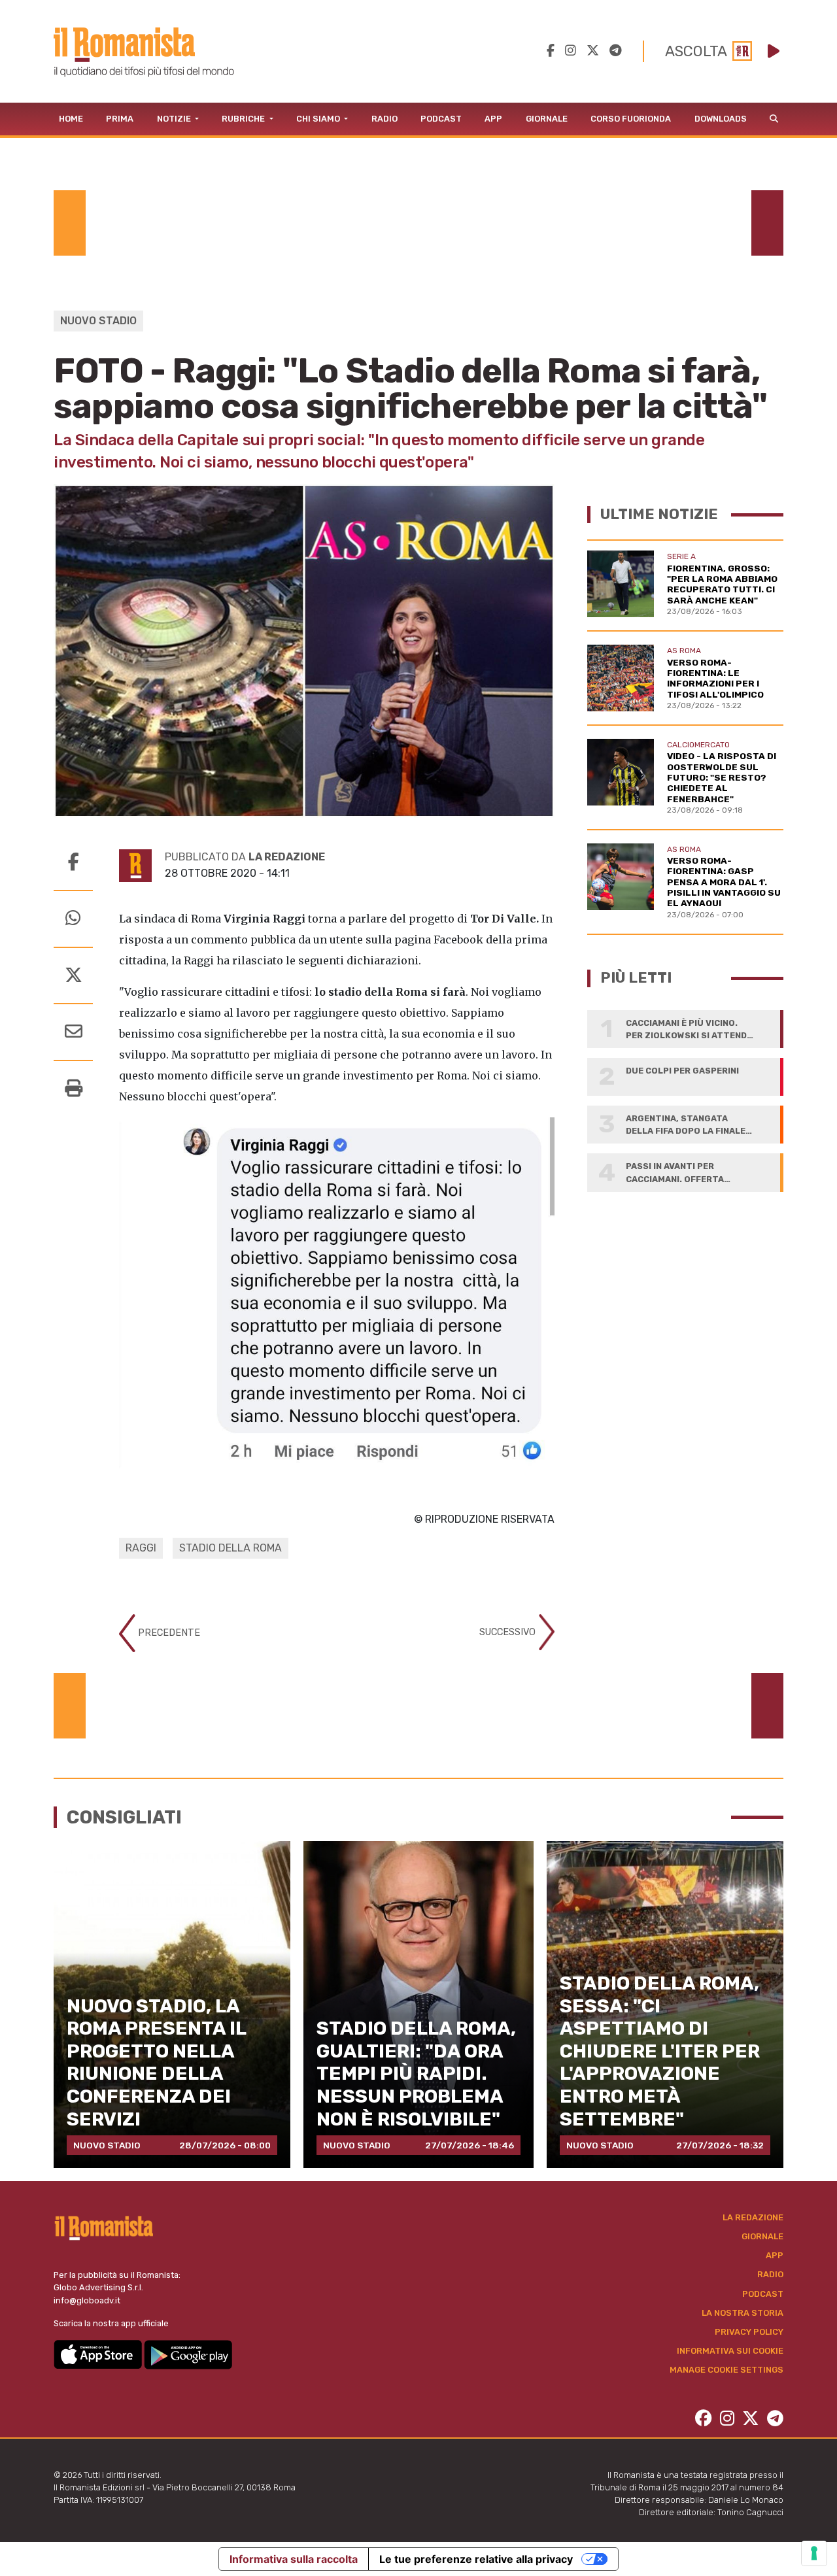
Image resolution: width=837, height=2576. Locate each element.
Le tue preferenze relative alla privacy (476, 2559)
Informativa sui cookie (730, 2351)
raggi (141, 1548)
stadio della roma (231, 1548)
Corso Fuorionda (631, 119)
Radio (384, 119)
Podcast (441, 119)
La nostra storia (743, 2313)
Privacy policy (749, 2332)
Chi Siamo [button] (319, 119)
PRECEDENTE (168, 1632)
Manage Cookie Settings (726, 2370)
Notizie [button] (175, 119)
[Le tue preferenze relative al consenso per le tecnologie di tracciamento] (814, 2553)
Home (71, 119)
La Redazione (753, 2217)
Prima (120, 119)
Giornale (547, 119)
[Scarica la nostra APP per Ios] (99, 2354)
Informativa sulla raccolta (294, 2559)
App (493, 119)
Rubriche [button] (244, 119)
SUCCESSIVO (509, 1632)
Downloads (721, 119)
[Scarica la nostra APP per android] (188, 2354)
